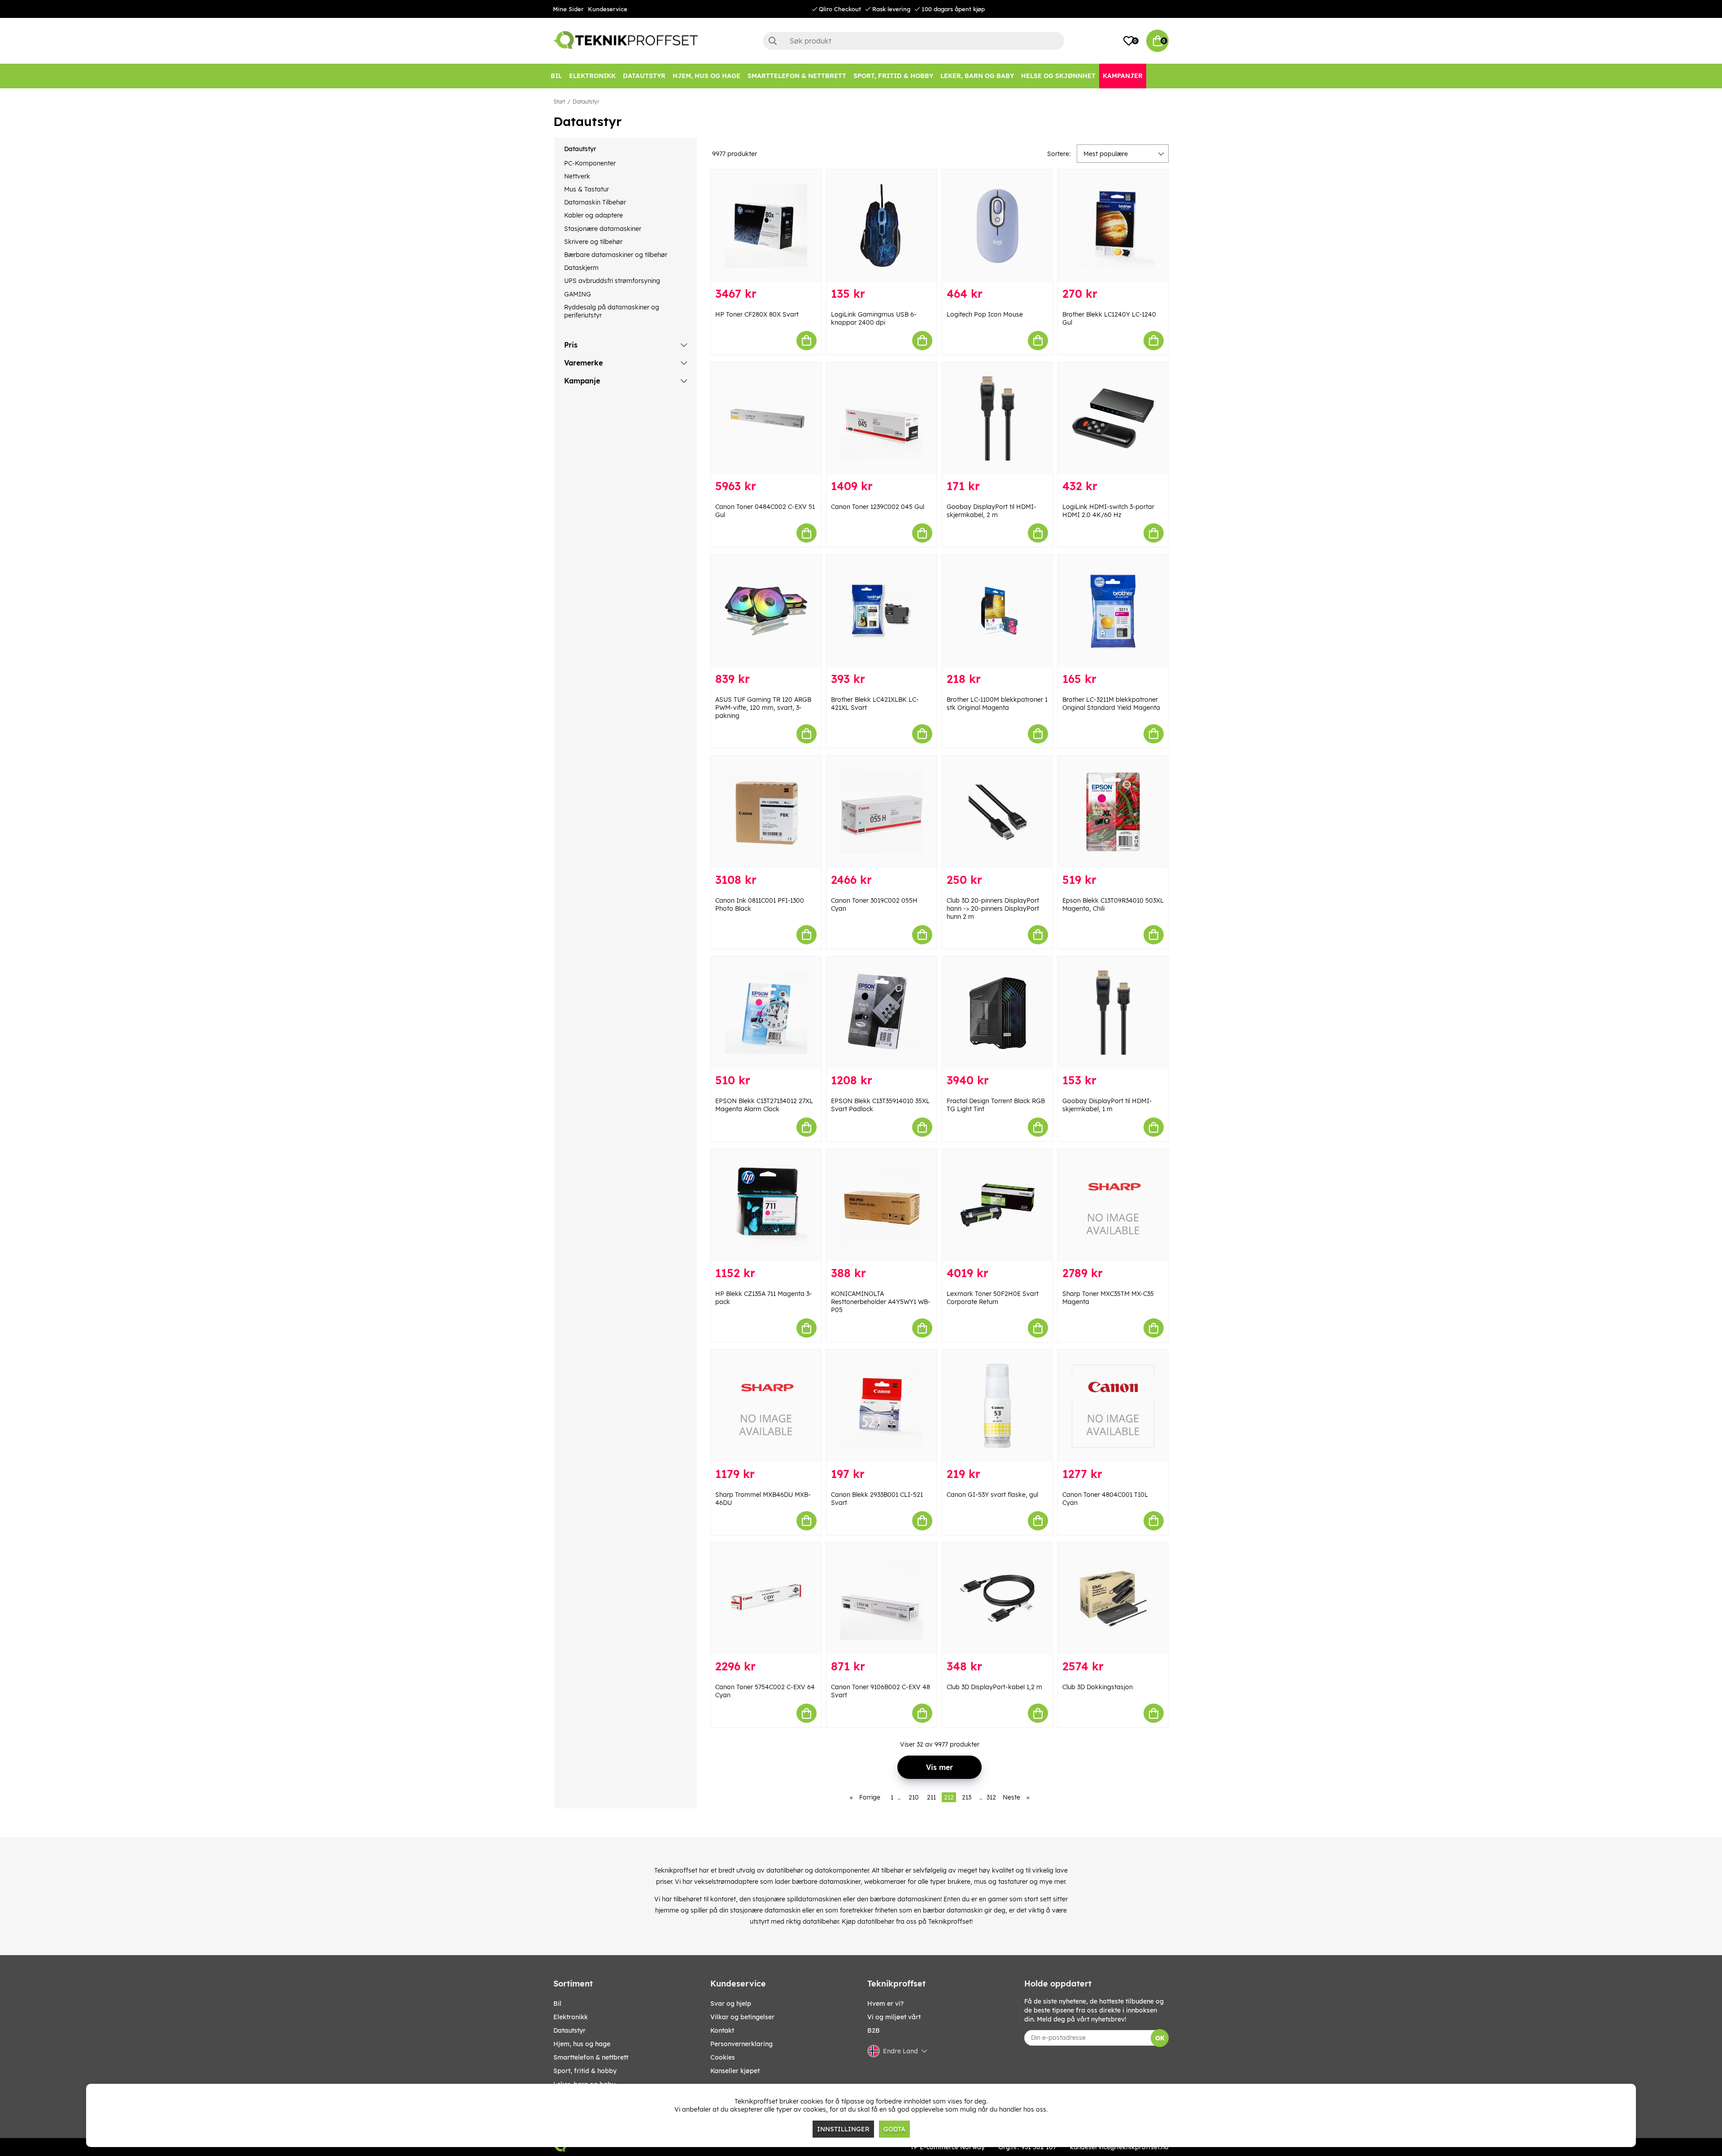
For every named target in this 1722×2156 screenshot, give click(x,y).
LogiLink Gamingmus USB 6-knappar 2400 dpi (874, 318)
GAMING (578, 294)
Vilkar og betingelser (742, 2017)
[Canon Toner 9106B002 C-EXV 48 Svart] (882, 1599)
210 (914, 1797)
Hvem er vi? (885, 2004)
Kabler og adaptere (594, 215)
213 (967, 1797)
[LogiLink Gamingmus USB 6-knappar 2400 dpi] (882, 226)
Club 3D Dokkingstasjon (1098, 1687)
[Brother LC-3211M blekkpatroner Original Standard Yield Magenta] (1113, 611)
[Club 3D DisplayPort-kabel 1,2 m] (997, 1599)
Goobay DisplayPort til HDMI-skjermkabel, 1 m (1107, 1105)
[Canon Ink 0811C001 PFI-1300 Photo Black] (766, 812)
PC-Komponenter (590, 163)
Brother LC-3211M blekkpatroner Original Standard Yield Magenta (1111, 704)
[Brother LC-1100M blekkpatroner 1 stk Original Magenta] (997, 611)
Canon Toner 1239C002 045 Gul (878, 507)
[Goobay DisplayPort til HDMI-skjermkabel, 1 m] (1113, 1013)
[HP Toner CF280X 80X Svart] (766, 226)
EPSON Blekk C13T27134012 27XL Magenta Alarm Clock (764, 1105)
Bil (557, 2004)
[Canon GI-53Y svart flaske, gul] (997, 1406)
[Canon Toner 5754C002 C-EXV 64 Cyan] (766, 1599)
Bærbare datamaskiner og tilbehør (616, 255)
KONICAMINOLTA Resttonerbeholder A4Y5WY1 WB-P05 (881, 1302)
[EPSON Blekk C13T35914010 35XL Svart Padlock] (882, 1013)
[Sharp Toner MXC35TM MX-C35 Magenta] (1113, 1205)
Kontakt (722, 2030)
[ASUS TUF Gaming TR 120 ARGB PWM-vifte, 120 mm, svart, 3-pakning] (766, 611)
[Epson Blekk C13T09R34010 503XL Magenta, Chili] (1113, 812)
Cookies (723, 2057)
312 (991, 1797)
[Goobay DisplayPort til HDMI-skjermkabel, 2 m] (997, 419)
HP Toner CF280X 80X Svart (757, 314)
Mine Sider (568, 9)
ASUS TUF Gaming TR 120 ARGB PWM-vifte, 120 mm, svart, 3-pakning (763, 708)
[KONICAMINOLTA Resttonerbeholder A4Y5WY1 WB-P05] (882, 1205)
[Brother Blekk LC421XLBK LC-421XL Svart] (882, 611)
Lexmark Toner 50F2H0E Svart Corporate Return (993, 1298)
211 (931, 1797)
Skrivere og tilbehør (593, 242)
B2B (874, 2030)
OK (1160, 2038)
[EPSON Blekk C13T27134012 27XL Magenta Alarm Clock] (766, 1013)
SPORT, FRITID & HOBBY (585, 2071)
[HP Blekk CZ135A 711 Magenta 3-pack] (766, 1205)
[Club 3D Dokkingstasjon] (1113, 1599)
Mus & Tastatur (587, 189)
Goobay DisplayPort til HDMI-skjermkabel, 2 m (991, 511)
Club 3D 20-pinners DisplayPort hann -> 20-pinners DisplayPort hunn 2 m (993, 908)
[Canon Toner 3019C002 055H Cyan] (882, 812)
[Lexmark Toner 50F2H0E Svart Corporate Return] (997, 1205)
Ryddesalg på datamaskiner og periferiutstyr (612, 311)
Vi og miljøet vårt (894, 2017)
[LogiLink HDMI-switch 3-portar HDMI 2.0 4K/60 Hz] (1113, 419)
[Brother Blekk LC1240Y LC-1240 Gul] (1113, 226)
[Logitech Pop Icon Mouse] (997, 226)
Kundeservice (608, 9)
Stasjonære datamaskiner (603, 229)
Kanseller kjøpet (735, 2071)
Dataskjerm (581, 268)
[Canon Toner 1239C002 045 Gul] (882, 419)
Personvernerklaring (741, 2044)
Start (559, 102)
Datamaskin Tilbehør (595, 202)
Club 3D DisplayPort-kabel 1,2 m (994, 1687)
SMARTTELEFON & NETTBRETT (591, 2057)
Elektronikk (571, 2017)
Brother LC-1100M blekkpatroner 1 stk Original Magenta (997, 704)
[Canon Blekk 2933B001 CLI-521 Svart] (882, 1406)
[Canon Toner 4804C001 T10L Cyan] (1113, 1406)
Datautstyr (586, 102)
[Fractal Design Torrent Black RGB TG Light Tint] (997, 1013)
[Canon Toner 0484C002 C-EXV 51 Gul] (766, 419)
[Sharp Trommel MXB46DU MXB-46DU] (766, 1406)
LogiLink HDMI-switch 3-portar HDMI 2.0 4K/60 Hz (1108, 511)
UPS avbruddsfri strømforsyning (612, 281)
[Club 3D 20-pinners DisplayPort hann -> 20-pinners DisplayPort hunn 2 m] (997, 812)
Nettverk (577, 176)
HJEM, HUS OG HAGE (582, 2044)
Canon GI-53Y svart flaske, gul (992, 1495)
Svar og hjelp (731, 2004)
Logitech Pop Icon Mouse (985, 314)
